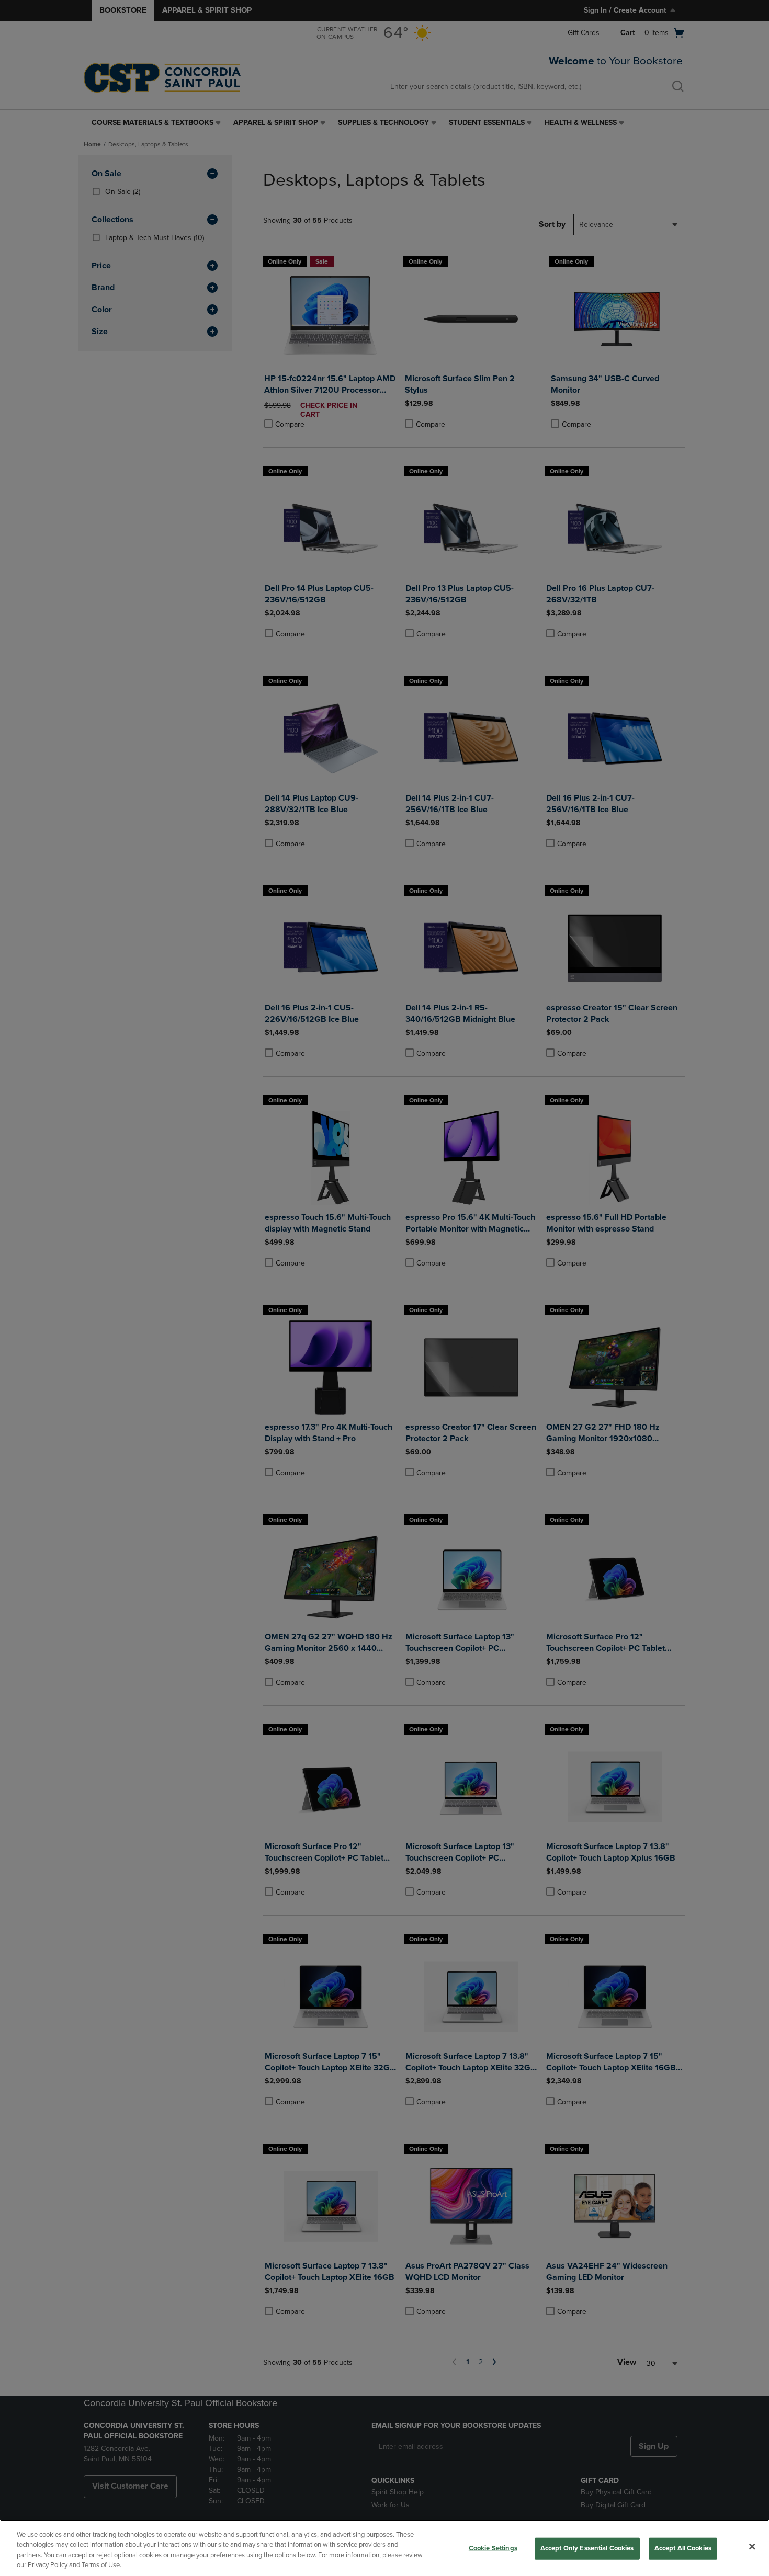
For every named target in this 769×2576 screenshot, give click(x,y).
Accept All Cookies (683, 2548)
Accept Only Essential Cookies (587, 2548)
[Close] (752, 2546)
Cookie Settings (493, 2548)
